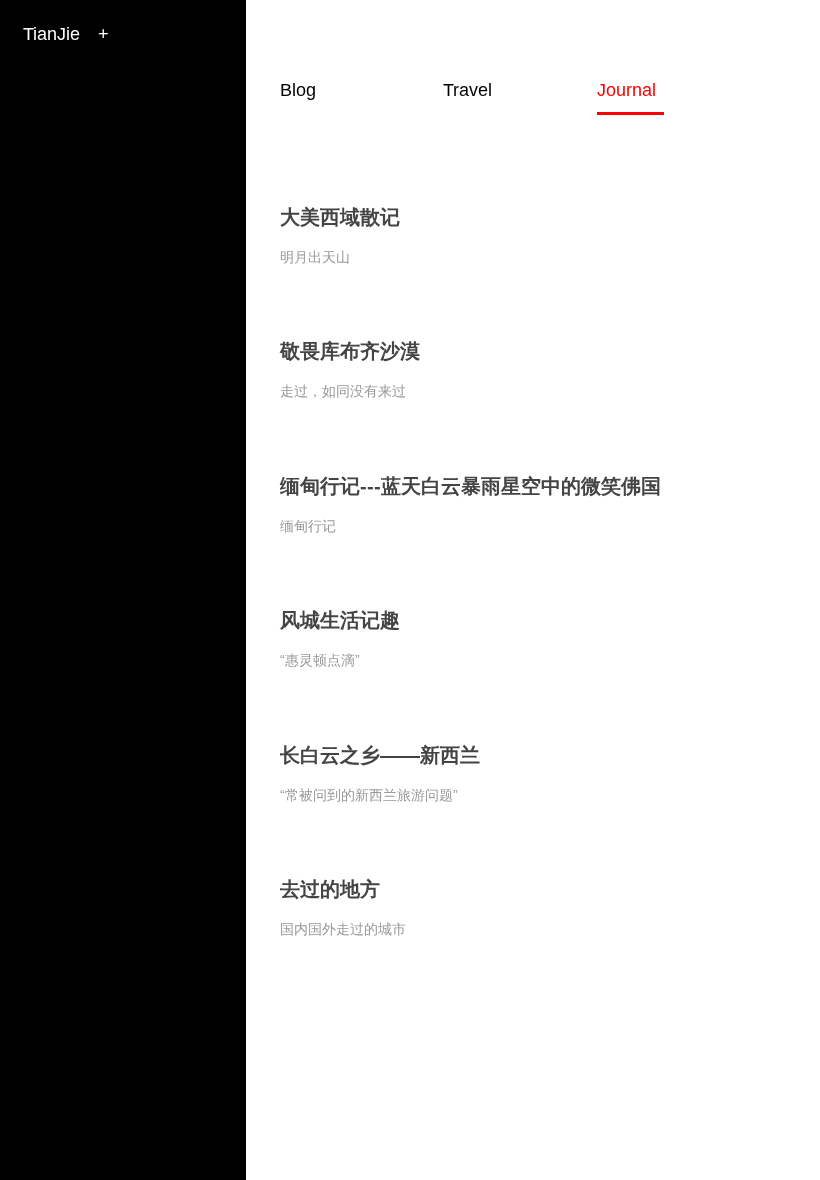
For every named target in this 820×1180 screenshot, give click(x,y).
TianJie (51, 34)
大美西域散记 (340, 217)
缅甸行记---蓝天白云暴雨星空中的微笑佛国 (470, 486)
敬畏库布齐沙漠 (350, 351)
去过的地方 (330, 889)
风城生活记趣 (340, 620)
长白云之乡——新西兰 (380, 755)
